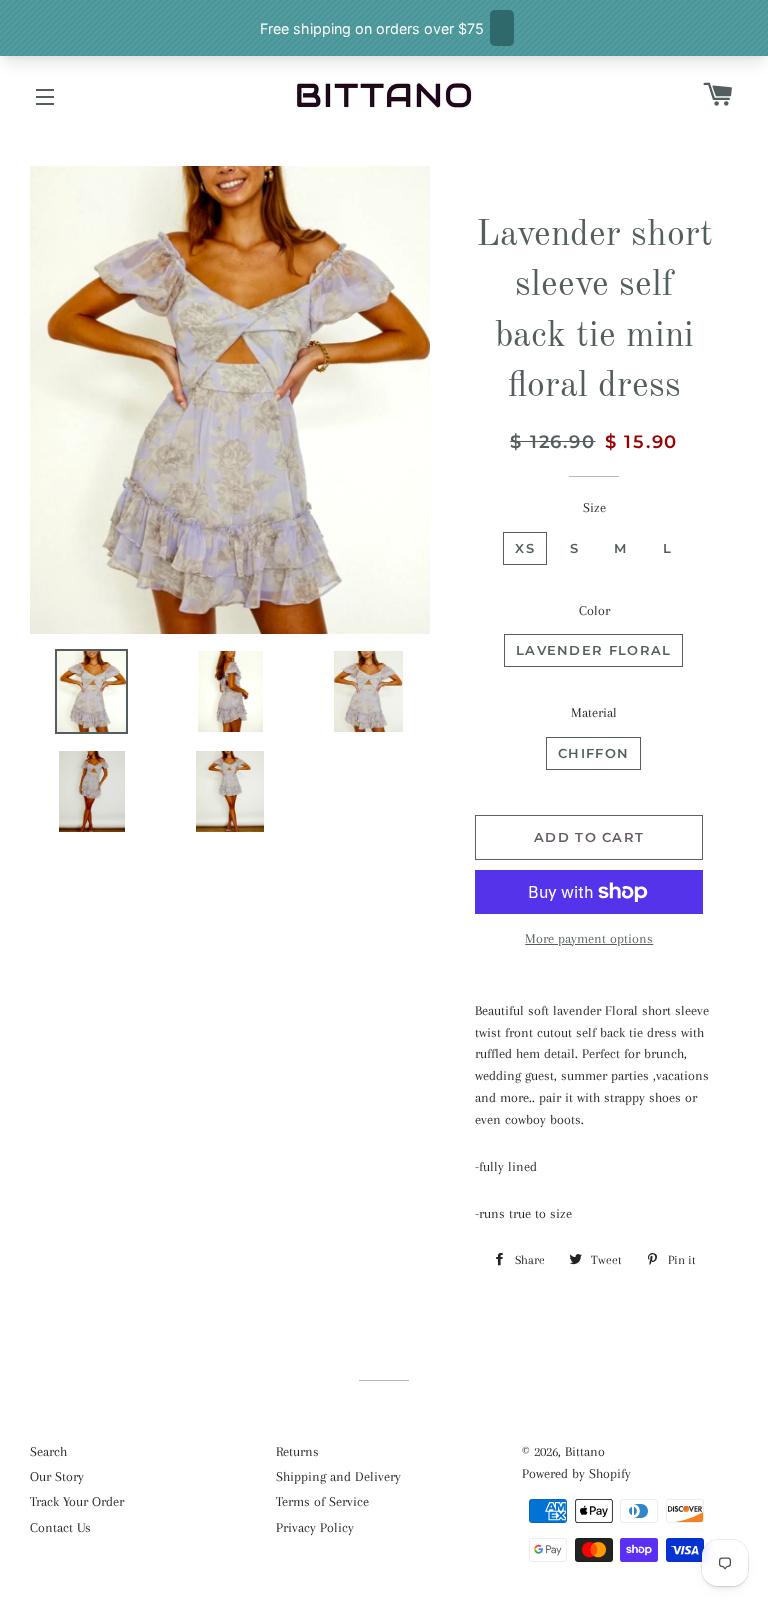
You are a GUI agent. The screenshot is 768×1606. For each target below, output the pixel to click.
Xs (525, 548)
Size (594, 507)
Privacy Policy (315, 1527)
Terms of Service (322, 1501)
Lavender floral (594, 650)
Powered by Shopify (576, 1473)
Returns (297, 1451)
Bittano (585, 1451)
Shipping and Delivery (338, 1476)
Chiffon (593, 753)
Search (48, 1451)
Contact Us (60, 1527)
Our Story (57, 1476)
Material (594, 712)
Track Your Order (77, 1501)
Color (594, 610)
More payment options (589, 938)
